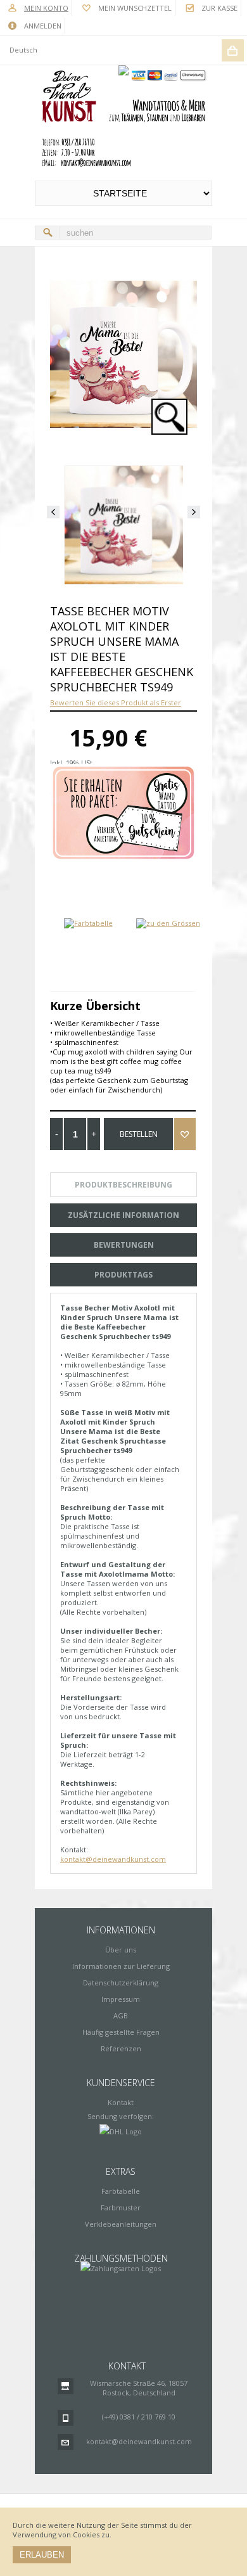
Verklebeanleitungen (121, 2224)
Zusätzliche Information (123, 1215)
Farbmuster (121, 2208)
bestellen (139, 1134)
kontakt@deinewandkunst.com (113, 1859)
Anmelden (43, 26)
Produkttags (123, 1275)
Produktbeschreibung (123, 1185)
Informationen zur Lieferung (121, 1966)
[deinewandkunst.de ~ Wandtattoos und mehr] (123, 119)
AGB (121, 2015)
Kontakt (121, 2102)
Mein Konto (46, 8)
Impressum (121, 1999)
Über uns (121, 1950)
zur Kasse (219, 8)
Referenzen (121, 2048)
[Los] (47, 233)
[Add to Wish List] (185, 1134)
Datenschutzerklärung (121, 1983)
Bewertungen (124, 1245)
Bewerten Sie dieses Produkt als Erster (116, 702)
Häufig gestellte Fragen (121, 2032)
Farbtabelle (121, 2191)
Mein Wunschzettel (135, 8)
